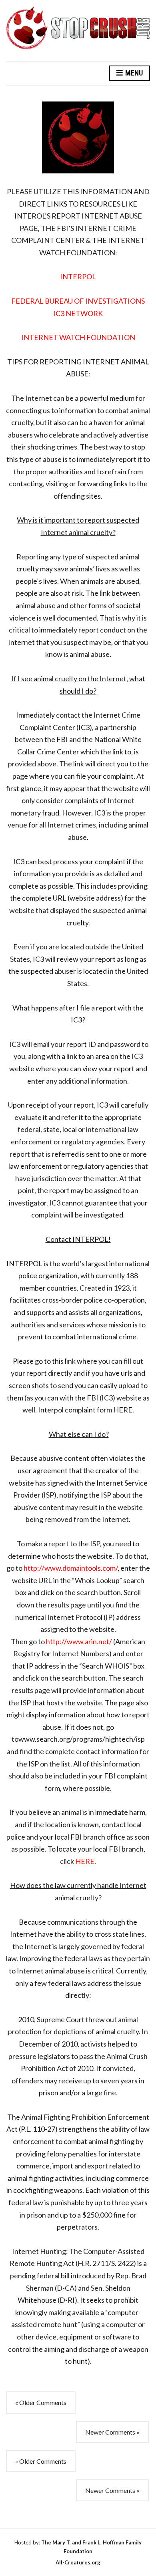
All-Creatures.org (78, 2562)
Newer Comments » (112, 2432)
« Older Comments (41, 2402)
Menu (133, 73)
